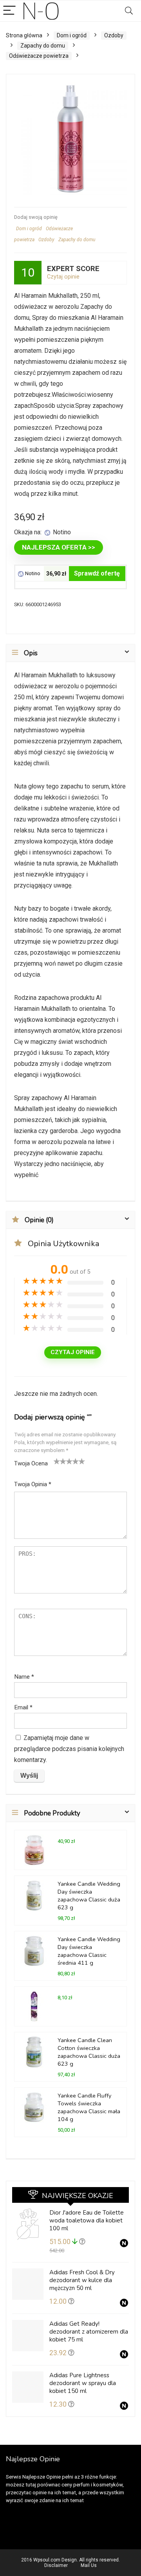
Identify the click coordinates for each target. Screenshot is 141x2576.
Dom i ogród (72, 35)
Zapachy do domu (43, 46)
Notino (32, 573)
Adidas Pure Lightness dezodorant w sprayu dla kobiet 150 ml (83, 2383)
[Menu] (9, 11)
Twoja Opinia (33, 1484)
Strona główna (24, 35)
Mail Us (89, 2565)
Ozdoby (114, 35)
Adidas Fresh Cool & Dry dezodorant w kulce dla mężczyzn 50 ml (82, 2280)
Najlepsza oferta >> (59, 547)
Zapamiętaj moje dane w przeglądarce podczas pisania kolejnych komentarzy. (69, 1749)
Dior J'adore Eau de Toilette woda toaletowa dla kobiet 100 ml (87, 2220)
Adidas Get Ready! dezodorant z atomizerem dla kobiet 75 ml (89, 2332)
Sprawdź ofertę (97, 573)
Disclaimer (56, 2565)
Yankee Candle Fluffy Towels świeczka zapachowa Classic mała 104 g (89, 2107)
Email (23, 1707)
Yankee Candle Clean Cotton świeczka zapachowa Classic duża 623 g (89, 2052)
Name (24, 1677)
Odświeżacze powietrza (39, 56)
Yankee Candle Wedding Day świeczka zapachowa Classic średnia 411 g (89, 1951)
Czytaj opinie (63, 277)
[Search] (129, 11)
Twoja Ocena (31, 1463)
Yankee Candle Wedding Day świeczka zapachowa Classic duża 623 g (89, 1896)
